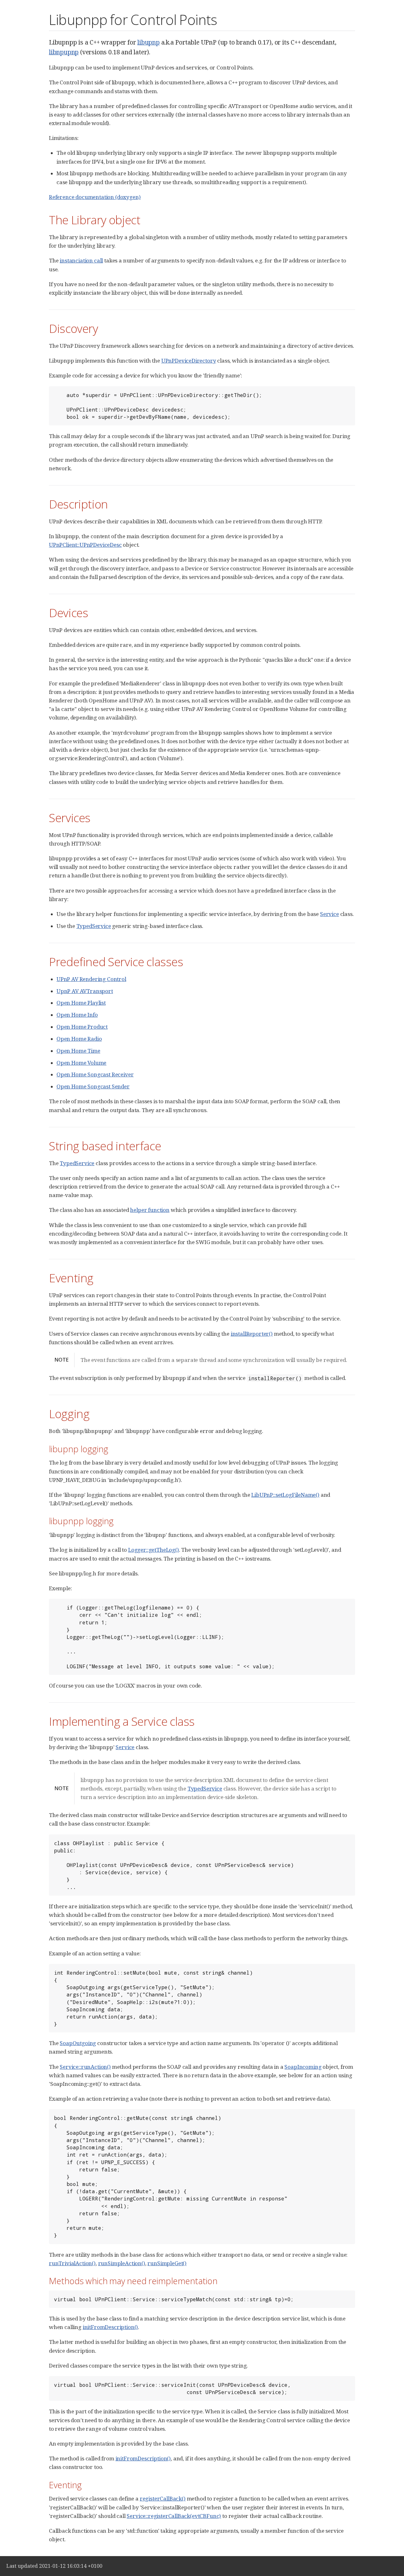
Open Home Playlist (81, 1003)
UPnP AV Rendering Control (91, 979)
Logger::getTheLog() (154, 1550)
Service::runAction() (85, 2067)
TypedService (94, 926)
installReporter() (252, 1334)
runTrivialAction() (72, 2263)
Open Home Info (77, 1015)
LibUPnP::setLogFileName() (285, 1495)
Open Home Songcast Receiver (95, 1074)
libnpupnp (64, 52)
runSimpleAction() (122, 2263)
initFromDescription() (110, 2327)
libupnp (149, 42)
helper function (150, 1210)
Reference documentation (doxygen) (95, 197)
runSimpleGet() (167, 2263)
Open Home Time (78, 1051)
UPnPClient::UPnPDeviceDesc (85, 545)
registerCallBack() (163, 2498)
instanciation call (81, 260)
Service (330, 914)
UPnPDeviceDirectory (189, 361)
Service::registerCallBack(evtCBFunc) (174, 2516)
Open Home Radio (79, 1039)
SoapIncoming (303, 2067)
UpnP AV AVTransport (85, 991)
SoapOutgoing (78, 2043)
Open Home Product (82, 1027)
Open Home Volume (81, 1063)
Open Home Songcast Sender (93, 1086)
